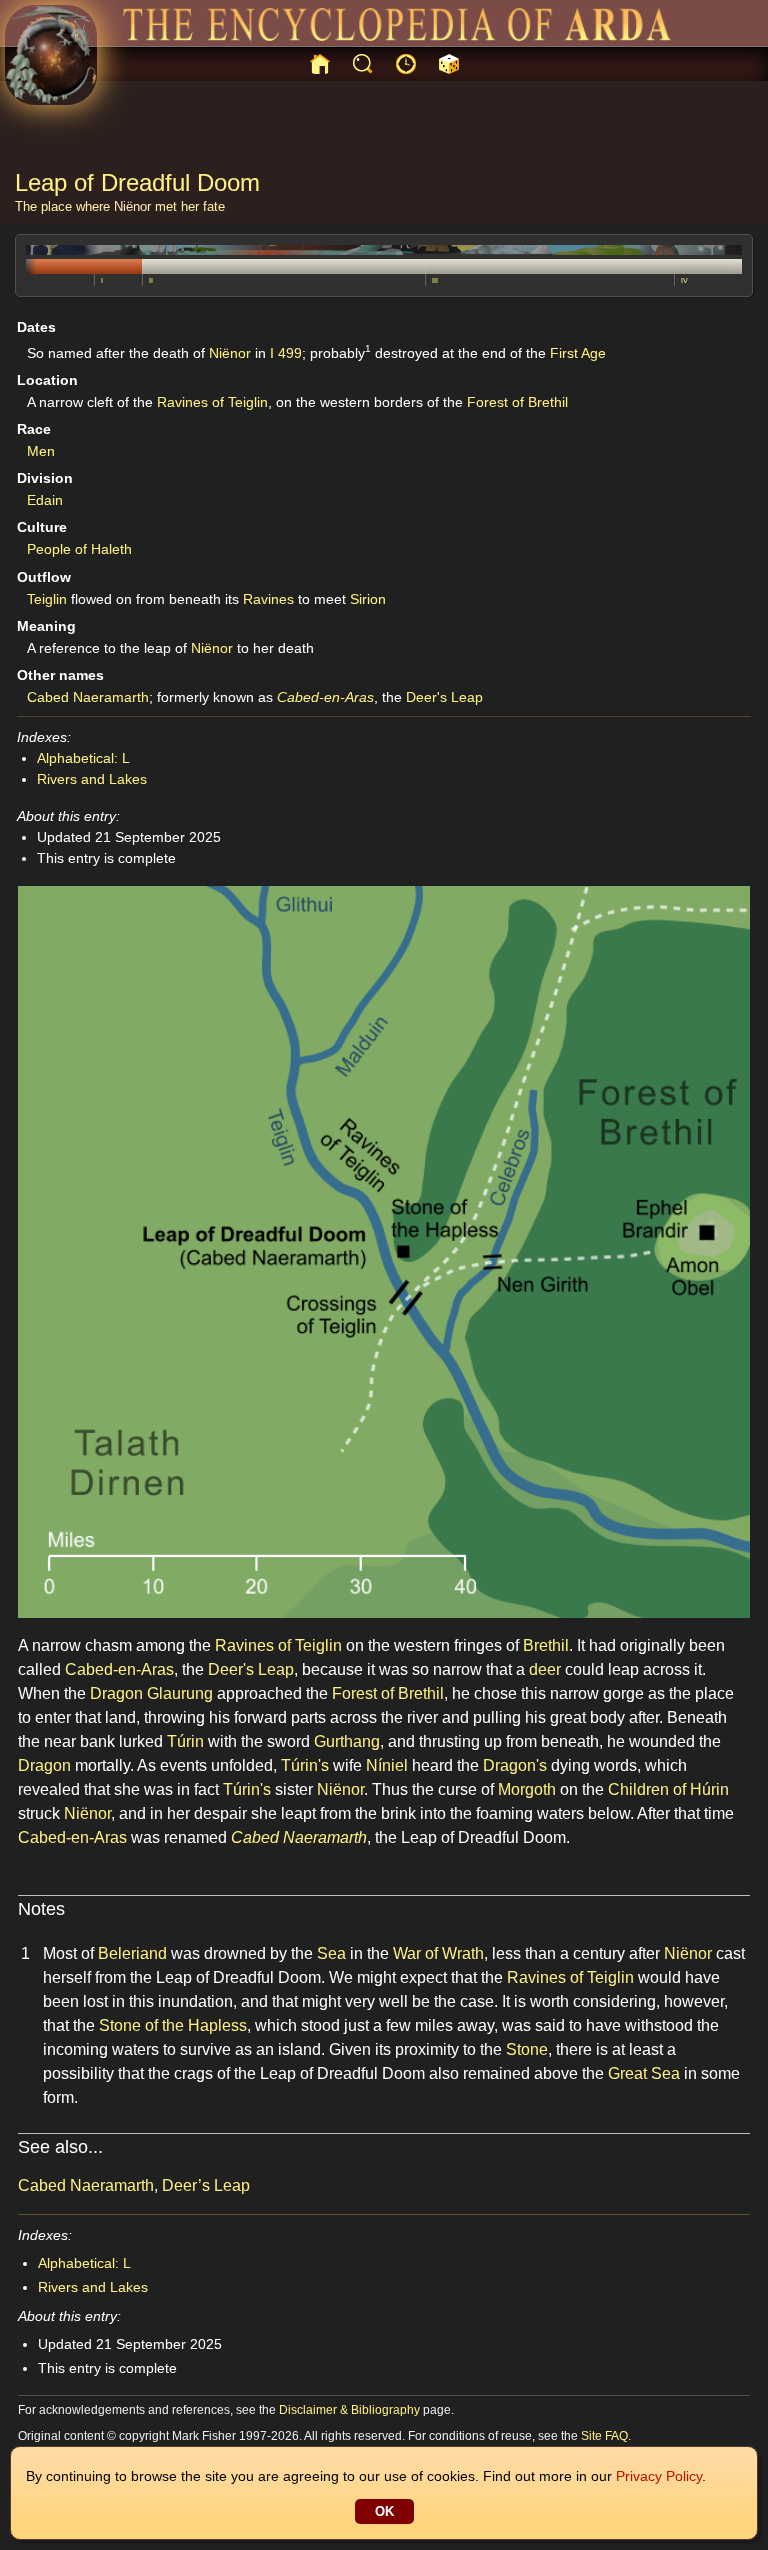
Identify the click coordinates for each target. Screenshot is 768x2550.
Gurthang (347, 1741)
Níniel (387, 1765)
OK (384, 2511)
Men (41, 451)
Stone (527, 2049)
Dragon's (515, 1765)
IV (684, 280)
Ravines (268, 599)
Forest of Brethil (517, 402)
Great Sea (644, 2073)
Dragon (116, 1693)
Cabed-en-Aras (325, 697)
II (151, 280)
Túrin (185, 1741)
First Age (578, 353)
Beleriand (132, 1953)
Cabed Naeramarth (88, 697)
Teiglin (47, 599)
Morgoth (527, 1789)
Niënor (132, 206)
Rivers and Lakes (92, 779)
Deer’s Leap (206, 2185)
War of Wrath (438, 1953)
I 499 (286, 353)
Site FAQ (604, 2436)
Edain (45, 500)
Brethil (546, 1645)
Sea (331, 1953)
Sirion (368, 599)
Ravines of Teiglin (212, 402)
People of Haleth (79, 549)
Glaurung (180, 1693)
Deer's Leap (444, 697)
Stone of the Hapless (173, 2025)
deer (545, 1669)
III (435, 280)
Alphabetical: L (83, 758)
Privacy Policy (659, 2476)
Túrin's (305, 1765)
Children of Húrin (668, 1789)
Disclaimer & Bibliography (349, 2410)
